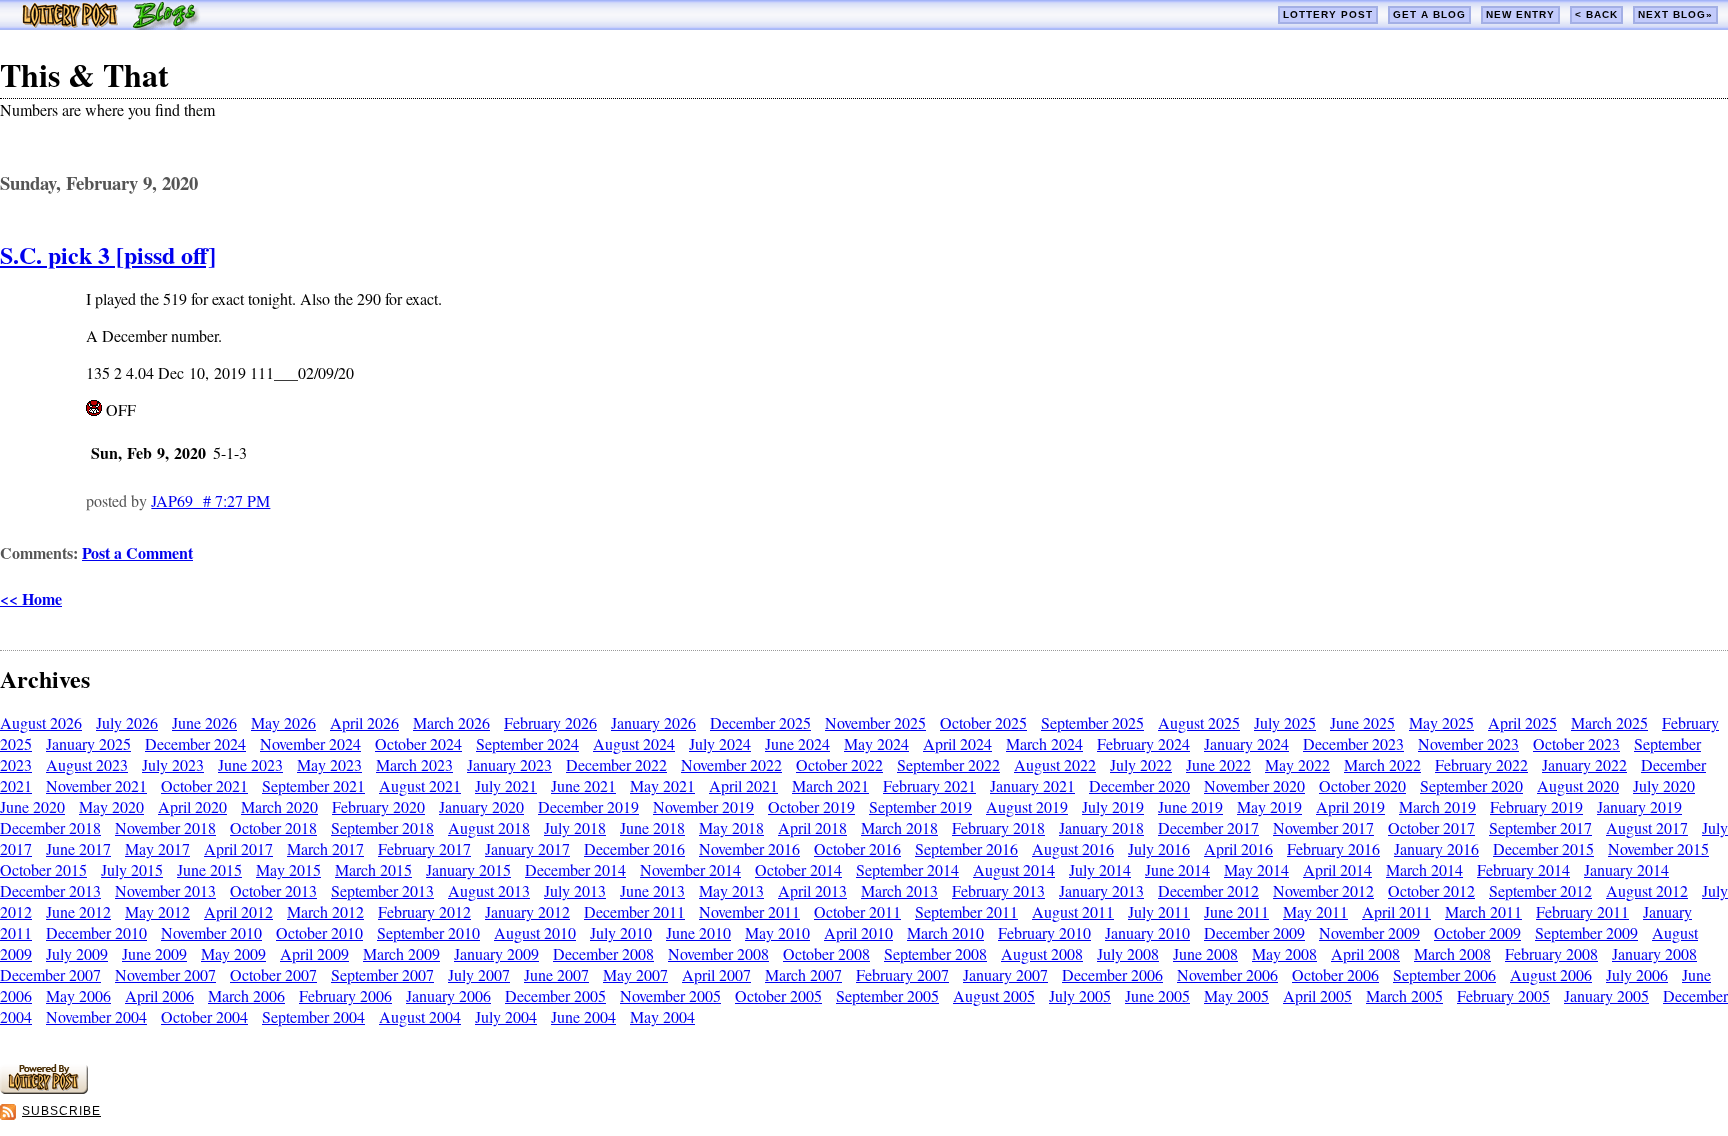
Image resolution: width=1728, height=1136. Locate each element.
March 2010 (945, 932)
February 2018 (998, 827)
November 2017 (1323, 827)
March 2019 (1437, 806)
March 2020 (279, 806)
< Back (1596, 14)
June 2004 (583, 1016)
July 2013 (575, 890)
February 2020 (378, 806)
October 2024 (418, 743)
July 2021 (506, 785)
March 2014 (1424, 869)
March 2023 (414, 764)
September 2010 (428, 932)
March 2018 (899, 827)
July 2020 (1664, 785)
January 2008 (1654, 953)
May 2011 (1315, 911)
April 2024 (957, 743)
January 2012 (527, 911)
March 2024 (1044, 743)
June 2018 (652, 827)
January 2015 (468, 869)
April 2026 (364, 722)
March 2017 (325, 848)
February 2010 (1044, 932)
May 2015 (288, 869)
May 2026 (283, 722)
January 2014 (1626, 869)
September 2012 (1540, 890)
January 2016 (1436, 848)
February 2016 (1333, 848)
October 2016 (857, 848)
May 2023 (329, 764)
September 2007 (382, 974)
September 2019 (920, 806)
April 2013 (812, 890)
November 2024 (310, 743)
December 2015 (1543, 848)
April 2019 (1350, 806)
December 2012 (1208, 890)
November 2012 (1323, 890)
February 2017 (424, 848)
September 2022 (948, 764)
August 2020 (1578, 785)
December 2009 (1254, 932)
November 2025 (875, 722)
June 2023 (250, 764)
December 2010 (96, 932)
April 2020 (192, 806)
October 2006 (1335, 974)
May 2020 (111, 806)
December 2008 (603, 953)
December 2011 (634, 911)
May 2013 (731, 890)
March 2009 (401, 953)
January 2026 (653, 722)
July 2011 (1159, 911)
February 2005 (1503, 995)
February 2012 (424, 911)
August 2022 (1055, 764)
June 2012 (78, 911)
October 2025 (983, 722)
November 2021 (96, 785)
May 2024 (876, 743)
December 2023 (1353, 743)
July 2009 (77, 953)
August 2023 (87, 764)
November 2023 (1468, 743)
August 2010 (535, 932)
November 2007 (165, 974)
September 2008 (935, 953)
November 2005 (670, 995)
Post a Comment (137, 552)
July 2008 (1128, 953)
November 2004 (96, 1016)
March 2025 (1609, 722)
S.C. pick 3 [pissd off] (108, 254)
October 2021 (204, 785)
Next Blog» (1675, 14)
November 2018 (165, 827)
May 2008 (1284, 953)
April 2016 (1238, 848)
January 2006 (448, 995)
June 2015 (209, 869)
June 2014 (1177, 869)
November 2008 (718, 953)
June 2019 (1190, 806)
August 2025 (1199, 722)
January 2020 (481, 806)
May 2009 (233, 953)
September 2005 (887, 995)
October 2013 (273, 890)
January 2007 (1005, 974)
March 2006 (246, 995)
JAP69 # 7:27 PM (210, 500)
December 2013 (50, 890)
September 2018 (382, 827)
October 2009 (1477, 932)
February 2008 (1551, 953)
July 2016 (1159, 848)
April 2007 (716, 974)
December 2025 (760, 722)
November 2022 (731, 764)
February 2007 (902, 974)
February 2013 (998, 890)
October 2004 (204, 1016)
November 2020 (1254, 785)
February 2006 (345, 995)
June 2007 (556, 974)
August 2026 (41, 722)
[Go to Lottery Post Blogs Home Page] (110, 23)
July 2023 (173, 764)
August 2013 (489, 890)
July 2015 (132, 869)
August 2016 (1073, 848)
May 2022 (1297, 764)
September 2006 (1444, 974)
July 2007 (479, 974)
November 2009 (1369, 932)
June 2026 (204, 722)
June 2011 (1236, 911)
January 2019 (1639, 806)
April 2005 (1317, 995)
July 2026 (127, 722)
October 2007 (273, 974)
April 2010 (858, 932)
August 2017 (1647, 827)
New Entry (1520, 14)
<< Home (31, 598)
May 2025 (1441, 722)
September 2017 (1540, 827)
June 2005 (1157, 995)
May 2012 (157, 911)
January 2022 (1584, 764)
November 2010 (211, 932)
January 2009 (496, 953)
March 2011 (1483, 911)
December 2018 (50, 827)
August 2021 (420, 785)
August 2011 (1073, 911)
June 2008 (1205, 953)
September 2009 (1586, 932)
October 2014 (798, 869)
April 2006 (159, 995)
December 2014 (575, 869)
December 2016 (634, 848)
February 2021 (929, 785)
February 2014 (1523, 869)
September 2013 (382, 890)
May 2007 (635, 974)
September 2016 (966, 848)
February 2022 (1481, 764)
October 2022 (839, 764)
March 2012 (325, 911)
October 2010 (319, 932)
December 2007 (50, 974)
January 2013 (1101, 890)
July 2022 (1141, 764)
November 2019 (703, 806)
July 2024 (720, 743)
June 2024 (797, 743)
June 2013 (652, 890)
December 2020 (1139, 785)
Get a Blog (1429, 14)
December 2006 (1112, 974)
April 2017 (238, 848)
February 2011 (1582, 911)
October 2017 (1431, 827)
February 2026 (550, 722)
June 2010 (698, 932)
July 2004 (506, 1016)
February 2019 (1536, 806)
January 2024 (1246, 743)
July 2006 (1637, 974)
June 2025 (1362, 722)
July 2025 (1285, 722)
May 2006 (78, 995)
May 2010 (777, 932)
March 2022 (1382, 764)
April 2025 (1522, 722)
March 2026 (451, 722)
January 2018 (1101, 827)
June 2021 (583, 785)
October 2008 (826, 953)
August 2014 (1014, 869)
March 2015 (373, 869)
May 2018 (731, 827)
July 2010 (621, 932)
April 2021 (743, 785)
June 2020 (32, 806)
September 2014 (907, 869)
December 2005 (555, 995)
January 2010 (1147, 932)
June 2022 (1218, 764)
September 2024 (527, 743)
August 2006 (1551, 974)
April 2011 (1396, 911)
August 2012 (1647, 890)
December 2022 (616, 764)
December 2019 (588, 806)
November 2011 (749, 911)
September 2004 (313, 1016)
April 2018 (812, 827)
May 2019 (1269, 806)
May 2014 (1256, 869)
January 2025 (88, 743)
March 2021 (830, 785)
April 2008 (1365, 953)
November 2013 (165, 890)
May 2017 (157, 848)
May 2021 (662, 785)
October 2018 (273, 827)
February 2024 (1143, 743)
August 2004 (420, 1016)
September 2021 (313, 785)
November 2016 (749, 848)
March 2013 (899, 890)
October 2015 (43, 869)
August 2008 (1042, 953)
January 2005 (1606, 995)
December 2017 (1208, 827)
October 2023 (1576, 743)
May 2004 (662, 1016)
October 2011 (857, 911)
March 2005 (1404, 995)
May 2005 (1236, 995)
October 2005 (778, 995)
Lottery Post (1328, 14)
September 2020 (1471, 785)
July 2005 (1080, 995)
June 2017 (78, 848)
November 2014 (690, 869)
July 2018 (575, 827)
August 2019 (1027, 806)
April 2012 (238, 911)
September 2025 (1092, 722)
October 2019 (811, 806)
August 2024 (634, 743)
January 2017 (527, 848)
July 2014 (1100, 869)
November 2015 (1658, 848)
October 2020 (1362, 785)
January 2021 (1032, 785)
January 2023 (509, 764)
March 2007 (803, 974)
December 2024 (195, 743)
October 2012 (1431, 890)
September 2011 (966, 911)
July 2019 (1113, 806)
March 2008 (1452, 953)
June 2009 (154, 953)
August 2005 (994, 995)
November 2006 (1227, 974)
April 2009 (314, 953)
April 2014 (1337, 869)
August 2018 (489, 827)
